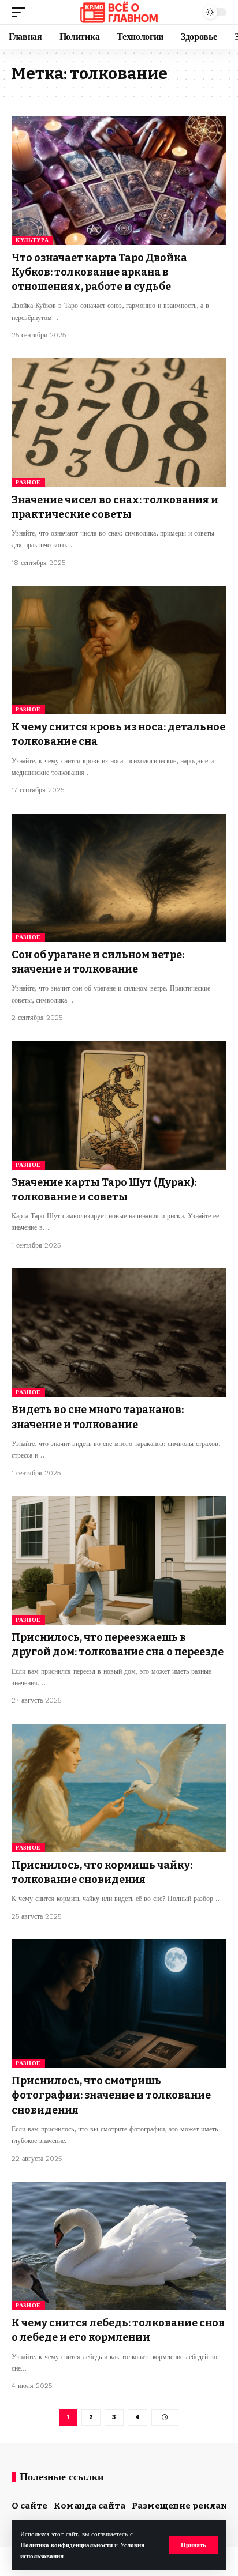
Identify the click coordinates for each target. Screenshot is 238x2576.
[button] (194, 2545)
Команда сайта (90, 2506)
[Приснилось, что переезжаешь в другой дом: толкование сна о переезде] (119, 1560)
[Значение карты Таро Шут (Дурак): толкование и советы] (119, 1106)
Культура (32, 240)
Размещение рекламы (184, 2506)
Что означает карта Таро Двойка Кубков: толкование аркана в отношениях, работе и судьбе (99, 272)
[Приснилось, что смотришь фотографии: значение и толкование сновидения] (119, 2004)
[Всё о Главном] (119, 12)
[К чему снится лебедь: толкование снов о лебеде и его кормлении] (119, 2246)
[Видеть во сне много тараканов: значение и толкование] (119, 1333)
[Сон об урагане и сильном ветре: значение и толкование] (119, 878)
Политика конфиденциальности (67, 2545)
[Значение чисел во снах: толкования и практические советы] (119, 422)
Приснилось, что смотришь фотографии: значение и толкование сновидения (111, 2095)
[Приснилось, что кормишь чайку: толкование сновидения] (119, 1788)
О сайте (29, 2506)
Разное (28, 482)
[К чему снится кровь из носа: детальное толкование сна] (119, 650)
